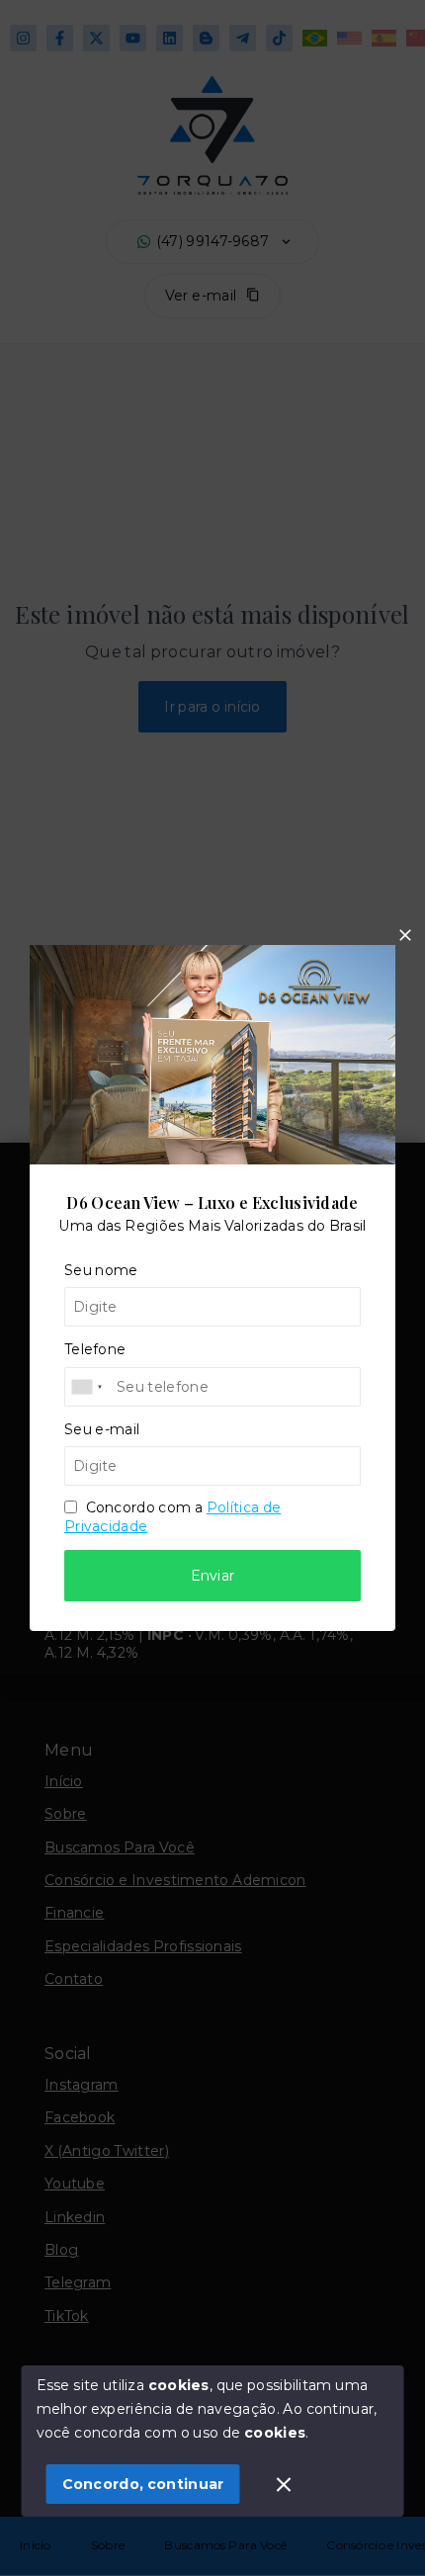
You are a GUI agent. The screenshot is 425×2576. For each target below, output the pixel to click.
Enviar (213, 1576)
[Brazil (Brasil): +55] (88, 1387)
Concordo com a (172, 1516)
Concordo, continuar (143, 2484)
